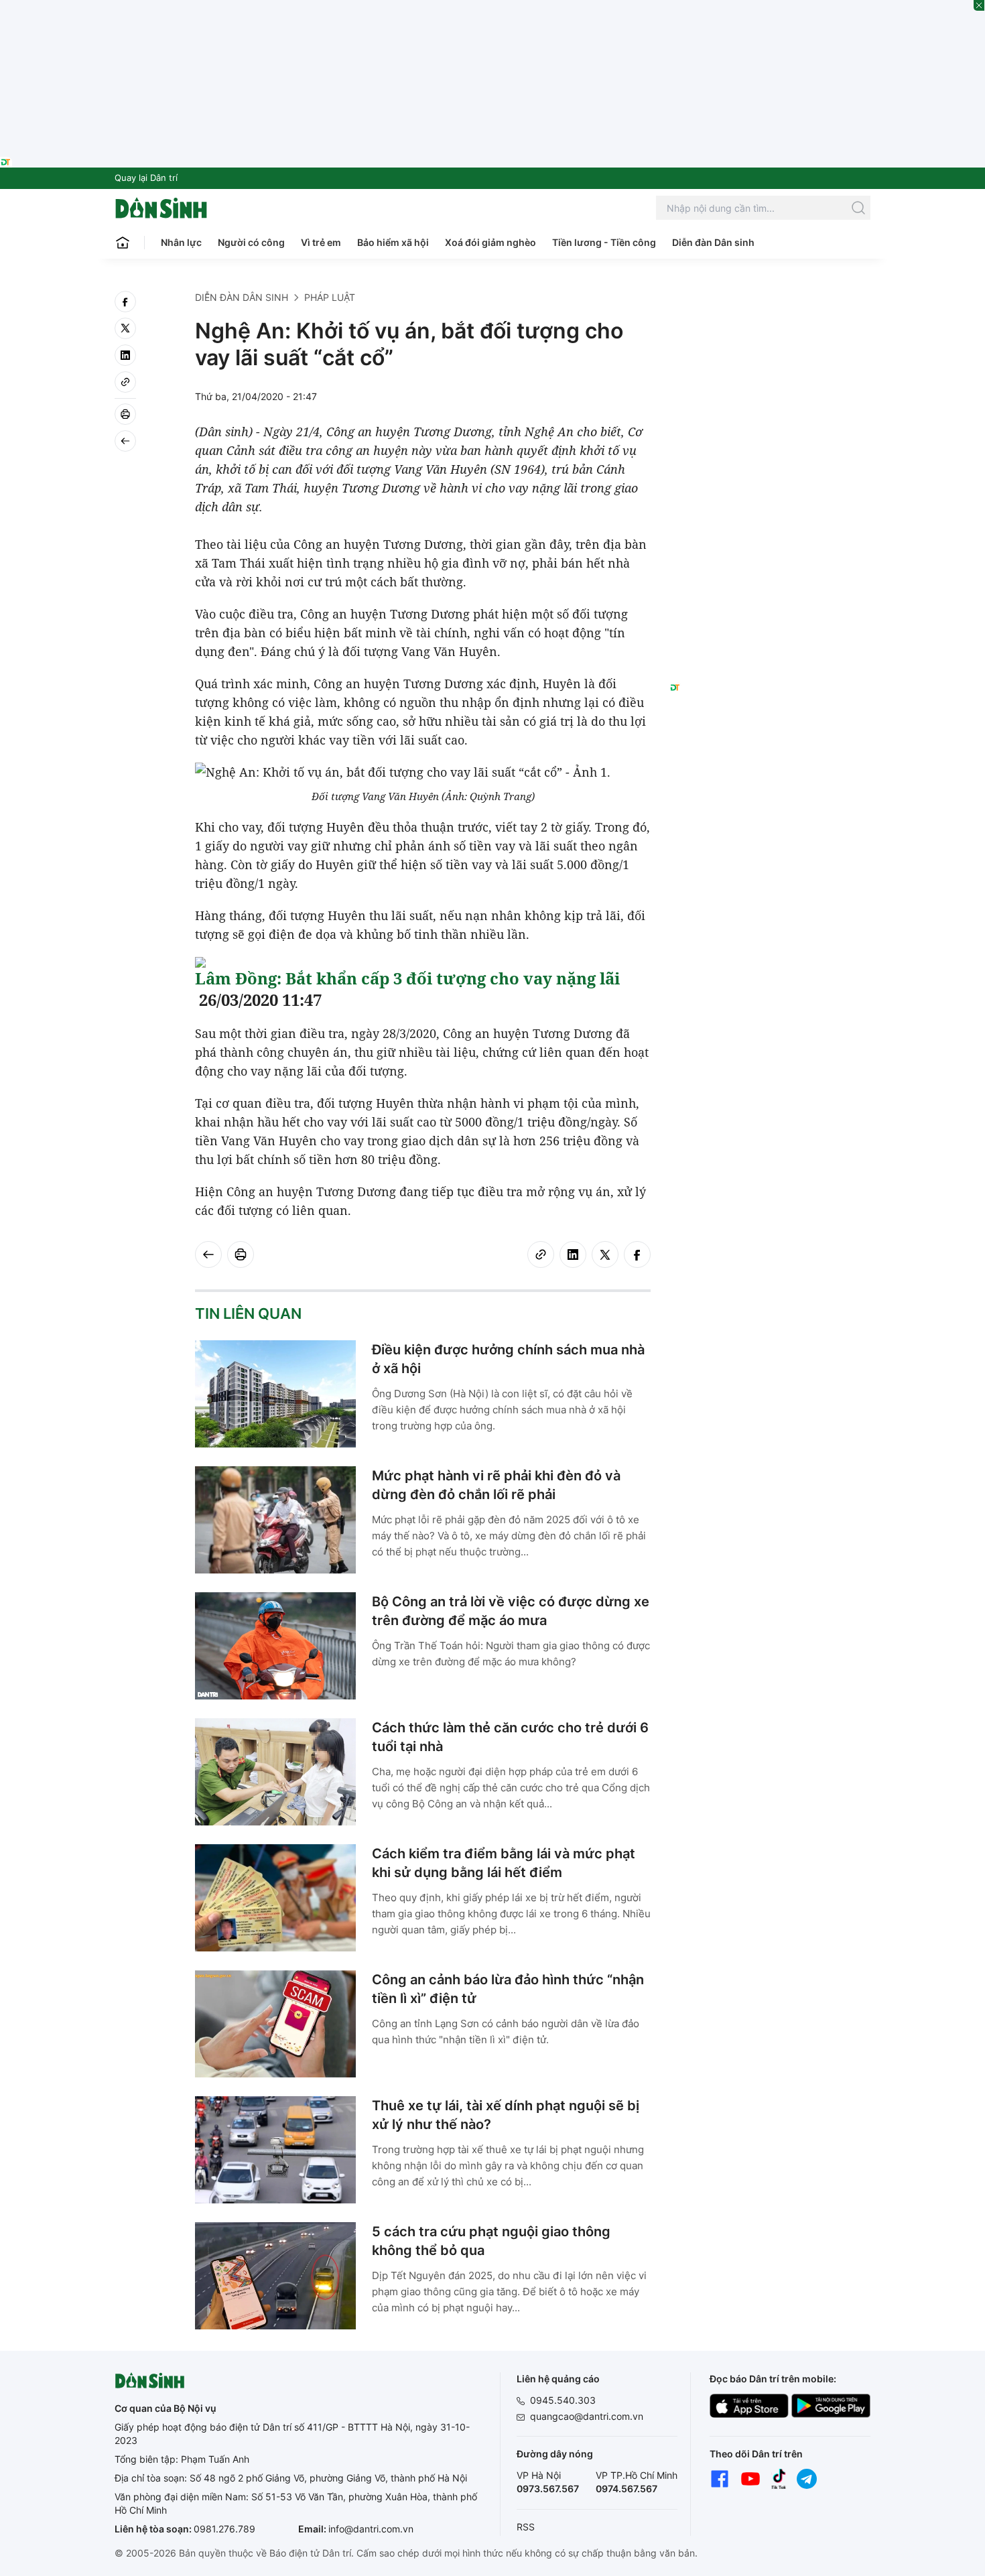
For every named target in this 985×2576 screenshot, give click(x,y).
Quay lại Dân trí (146, 178)
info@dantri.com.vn (371, 2529)
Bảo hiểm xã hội (393, 242)
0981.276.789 (224, 2529)
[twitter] (125, 328)
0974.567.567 (627, 2489)
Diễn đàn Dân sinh (713, 242)
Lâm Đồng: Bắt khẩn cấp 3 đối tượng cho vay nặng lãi (407, 978)
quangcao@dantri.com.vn (587, 2416)
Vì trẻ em (321, 242)
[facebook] (125, 302)
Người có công (251, 242)
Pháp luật (330, 297)
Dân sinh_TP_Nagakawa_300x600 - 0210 (770, 307)
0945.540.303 (563, 2400)
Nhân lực (181, 242)
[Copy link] (125, 382)
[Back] (125, 441)
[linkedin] (125, 355)
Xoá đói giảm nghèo (490, 242)
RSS (526, 2527)
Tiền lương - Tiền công (604, 242)
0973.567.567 (548, 2489)
